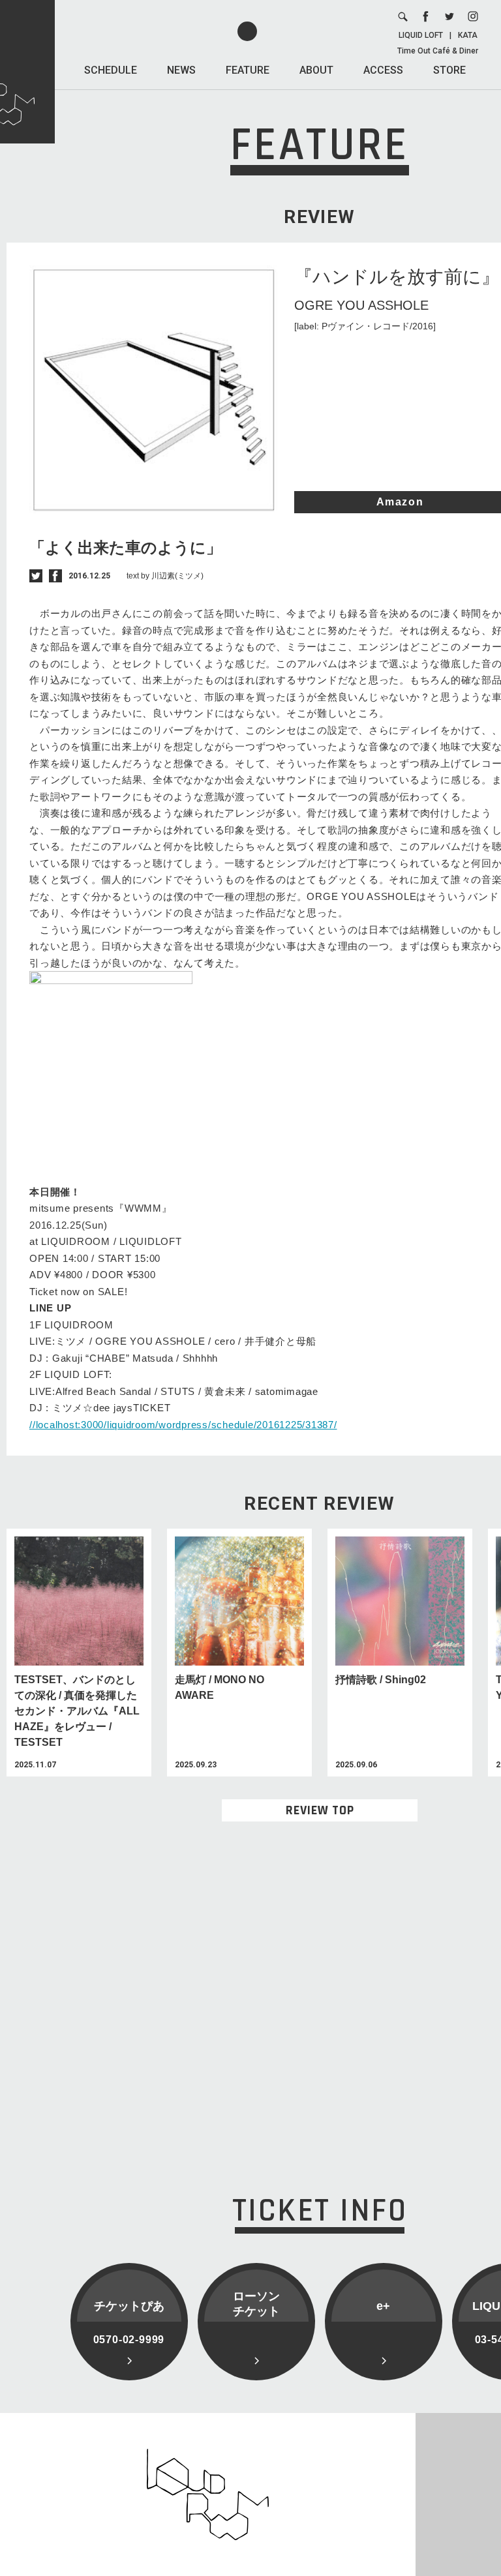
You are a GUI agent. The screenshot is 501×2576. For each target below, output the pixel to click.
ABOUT (316, 70)
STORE (449, 70)
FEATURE (248, 70)
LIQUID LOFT (421, 35)
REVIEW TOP (320, 1810)
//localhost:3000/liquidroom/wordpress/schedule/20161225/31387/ (183, 1425)
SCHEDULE (111, 70)
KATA (468, 35)
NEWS (181, 70)
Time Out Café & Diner (438, 51)
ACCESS (383, 70)
